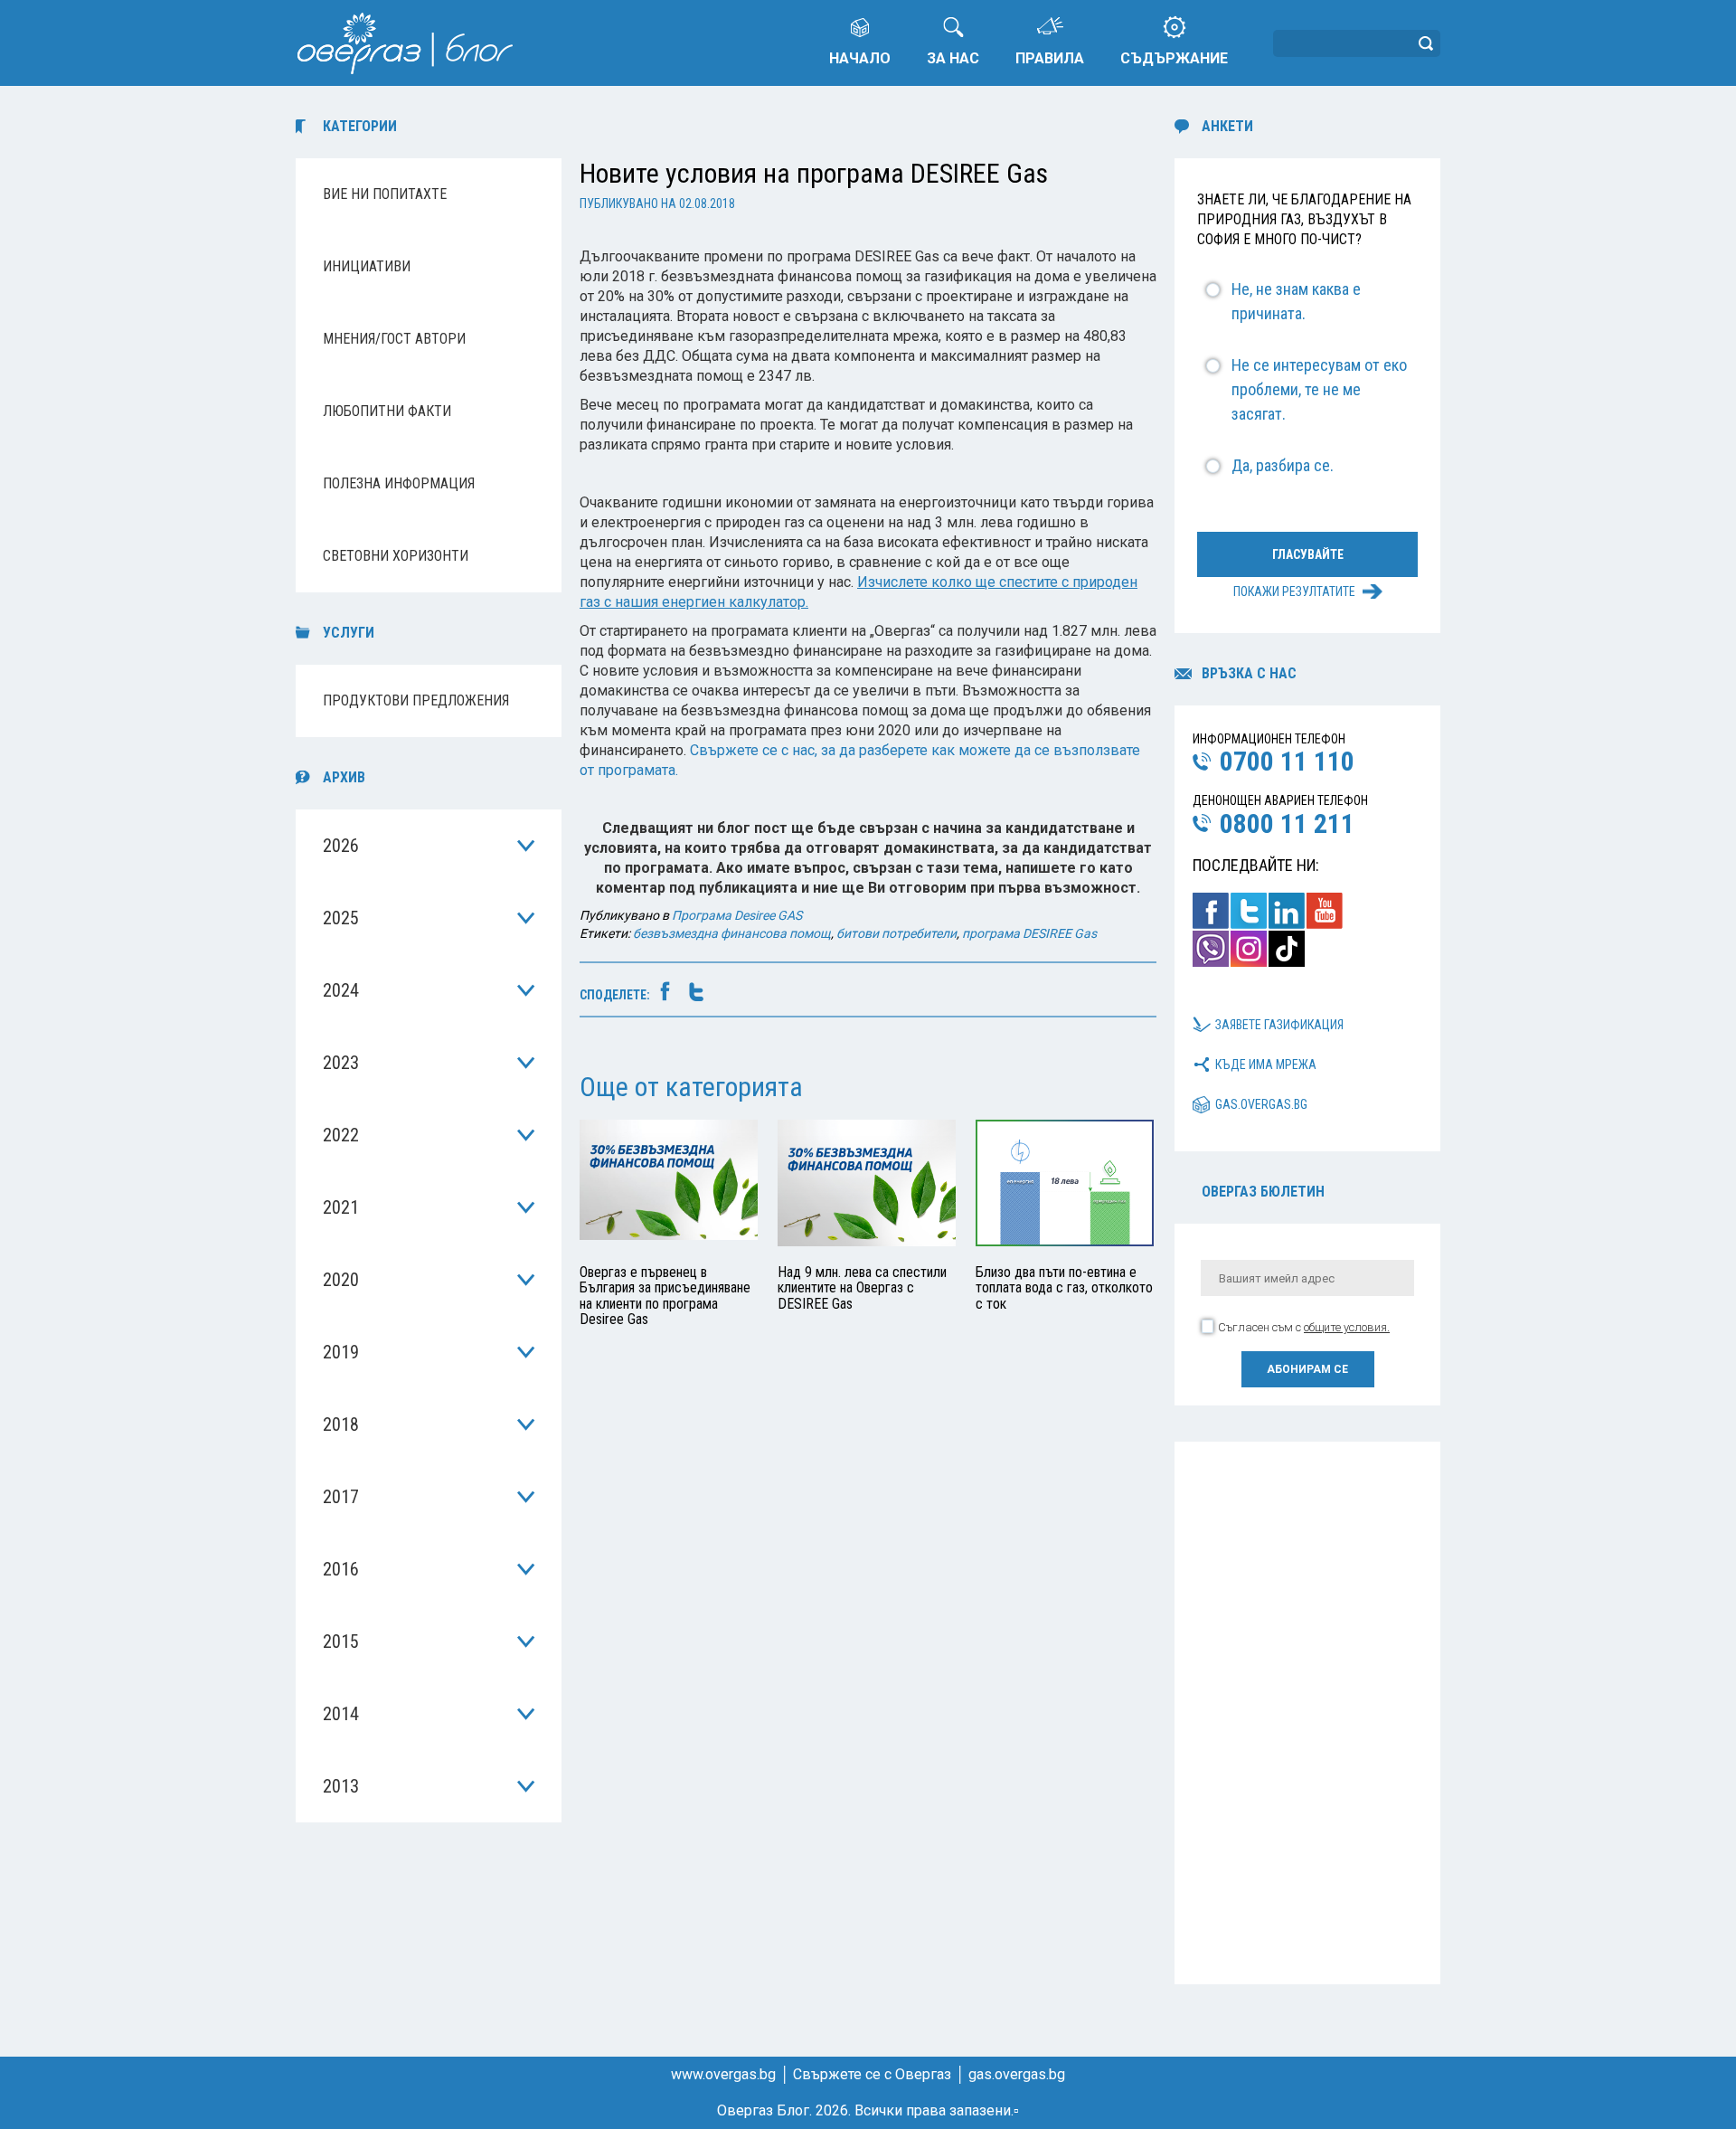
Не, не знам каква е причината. (1296, 301)
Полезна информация (399, 483)
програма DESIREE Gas (1029, 933)
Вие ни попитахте (385, 194)
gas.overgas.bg (1261, 1104)
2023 (341, 1063)
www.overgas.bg (723, 2074)
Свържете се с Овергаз (872, 2074)
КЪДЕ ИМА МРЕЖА (1266, 1064)
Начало (860, 58)
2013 (341, 1786)
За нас (953, 58)
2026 (341, 846)
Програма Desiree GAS (737, 915)
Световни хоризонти (396, 556)
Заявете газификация (1279, 1025)
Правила (1050, 58)
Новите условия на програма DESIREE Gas (814, 173)
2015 (341, 1642)
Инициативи (367, 266)
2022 (341, 1135)
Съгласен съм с (1304, 1327)
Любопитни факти (387, 411)
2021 (341, 1207)
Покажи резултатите (1294, 591)
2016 (341, 1569)
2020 (341, 1280)
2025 (341, 918)
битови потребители (896, 933)
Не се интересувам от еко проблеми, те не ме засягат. (1319, 389)
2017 (341, 1497)
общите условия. (1347, 1327)
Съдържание (1174, 58)
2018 (341, 1424)
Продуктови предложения (416, 700)
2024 (341, 990)
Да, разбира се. (1283, 465)
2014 (341, 1714)
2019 (341, 1352)
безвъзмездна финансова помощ (732, 933)
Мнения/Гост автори (394, 339)
